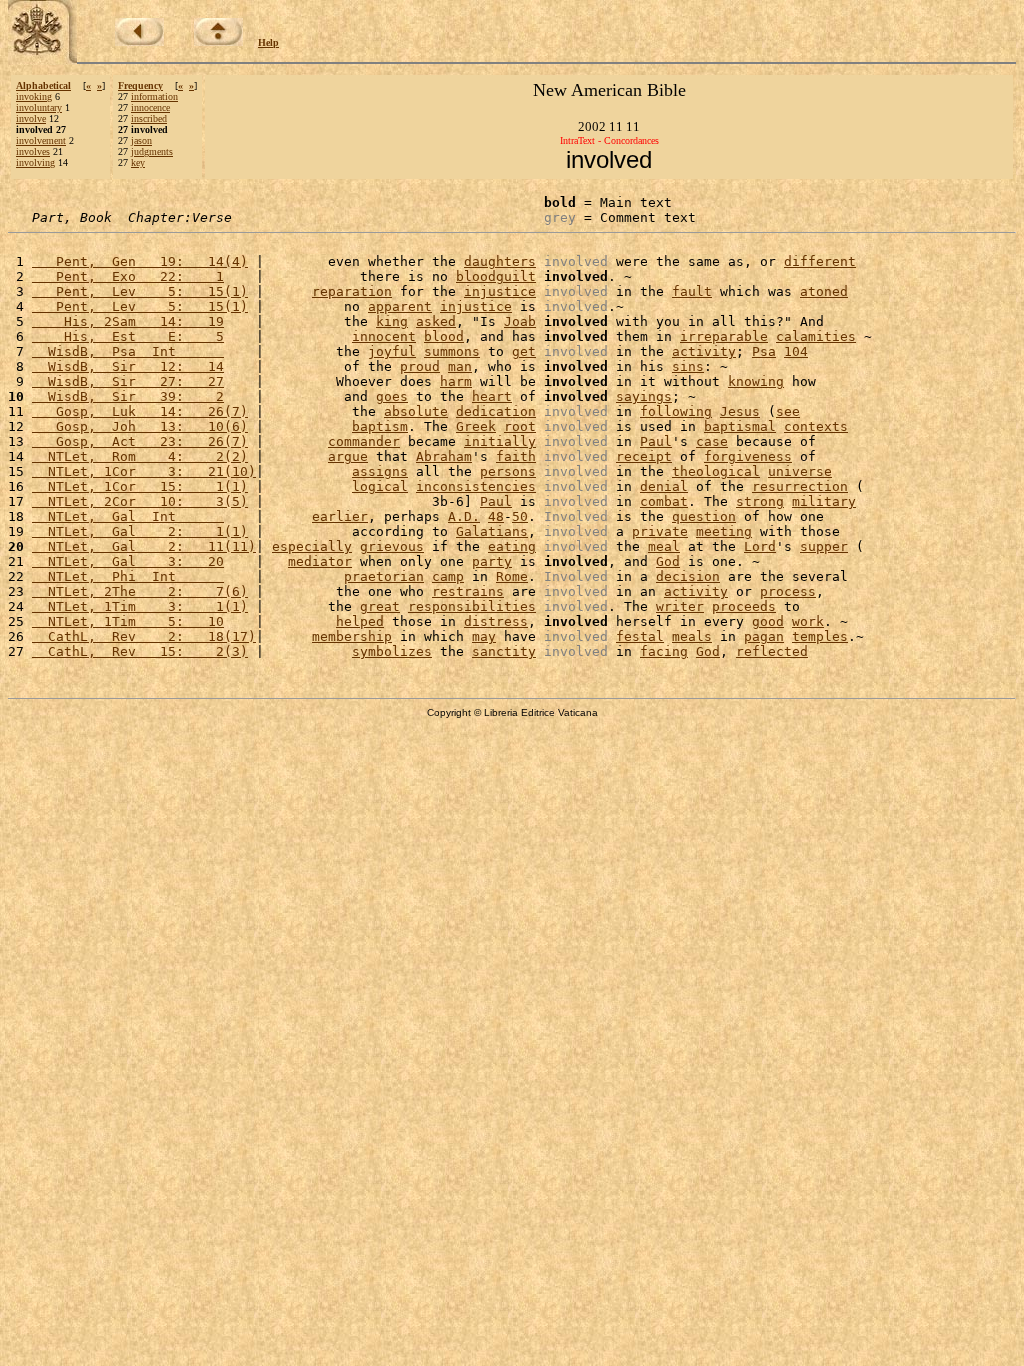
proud (420, 366)
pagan (764, 636)
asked (436, 321)
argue (348, 456)
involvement (41, 140)
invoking (34, 96)
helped (360, 621)
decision (688, 576)
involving (35, 162)
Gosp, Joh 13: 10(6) (140, 426)
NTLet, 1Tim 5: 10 (128, 621)
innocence (150, 107)
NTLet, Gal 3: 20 (128, 561)
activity (704, 351)
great (380, 606)
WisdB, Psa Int (128, 351)
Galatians (492, 531)
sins (688, 366)
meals (692, 636)
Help (268, 42)
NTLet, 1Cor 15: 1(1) (140, 486)
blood (444, 336)
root (520, 426)
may (484, 636)
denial (664, 486)
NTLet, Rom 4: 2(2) (140, 456)
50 (520, 516)
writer (680, 606)
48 (496, 516)
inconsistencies (476, 486)
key (138, 162)
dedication (496, 411)
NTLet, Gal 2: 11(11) (144, 546)
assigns (380, 471)
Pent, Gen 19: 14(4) (140, 261)
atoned (824, 291)
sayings (644, 396)
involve (31, 118)
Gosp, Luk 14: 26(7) (140, 411)
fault (692, 291)
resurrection (800, 486)
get (524, 351)
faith (516, 456)
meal (664, 546)
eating (512, 546)
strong (760, 501)
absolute (416, 411)
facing (664, 651)
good (768, 621)
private (660, 531)
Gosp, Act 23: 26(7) (140, 441)
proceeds (744, 606)
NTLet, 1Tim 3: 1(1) (140, 606)
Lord (760, 546)
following (676, 411)
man (460, 366)
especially (312, 546)
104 (796, 351)
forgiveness (748, 456)
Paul (656, 441)
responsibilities (472, 606)
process (788, 591)
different (820, 261)
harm (456, 381)
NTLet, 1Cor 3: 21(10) (144, 471)
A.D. (464, 516)
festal (640, 636)
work (808, 621)
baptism (380, 426)
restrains (468, 591)
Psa (764, 351)
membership (352, 636)
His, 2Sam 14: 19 (128, 321)
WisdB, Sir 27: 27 (128, 381)
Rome (512, 576)
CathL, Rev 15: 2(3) (140, 651)
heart (492, 396)
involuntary (39, 107)
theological (716, 471)
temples (820, 636)
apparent (400, 306)
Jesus (740, 411)
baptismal (740, 426)
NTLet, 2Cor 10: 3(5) (140, 501)
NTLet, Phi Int (128, 576)
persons (508, 471)
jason (141, 140)
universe (800, 471)
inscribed (149, 118)
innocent (384, 336)
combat (664, 501)
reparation (352, 291)
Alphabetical (43, 85)
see (788, 411)
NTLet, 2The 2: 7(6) (140, 591)
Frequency (140, 85)
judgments (152, 151)
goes (392, 396)
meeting (724, 531)
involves (33, 151)
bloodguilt (496, 276)
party (492, 561)
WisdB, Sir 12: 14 (128, 366)
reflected (772, 651)
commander (364, 441)
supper (824, 546)
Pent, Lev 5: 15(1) (140, 291)
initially (500, 441)
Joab (520, 321)
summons (452, 351)
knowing (756, 381)
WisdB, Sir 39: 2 (128, 396)
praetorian (384, 576)
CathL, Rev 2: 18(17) (144, 636)
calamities (816, 336)
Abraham (444, 456)
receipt (644, 456)
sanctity (504, 651)
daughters (500, 261)
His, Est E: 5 (128, 336)
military (824, 501)
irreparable (724, 336)
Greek (476, 426)
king (392, 321)
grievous (392, 546)
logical (380, 486)
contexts (816, 426)
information (154, 96)
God (668, 561)
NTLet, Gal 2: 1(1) (140, 531)
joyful (392, 351)
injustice (500, 291)
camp (448, 576)
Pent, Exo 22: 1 (128, 276)
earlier (340, 516)
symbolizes (392, 651)
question (704, 516)
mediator (320, 561)
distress (496, 621)
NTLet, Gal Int (128, 516)
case (712, 441)
